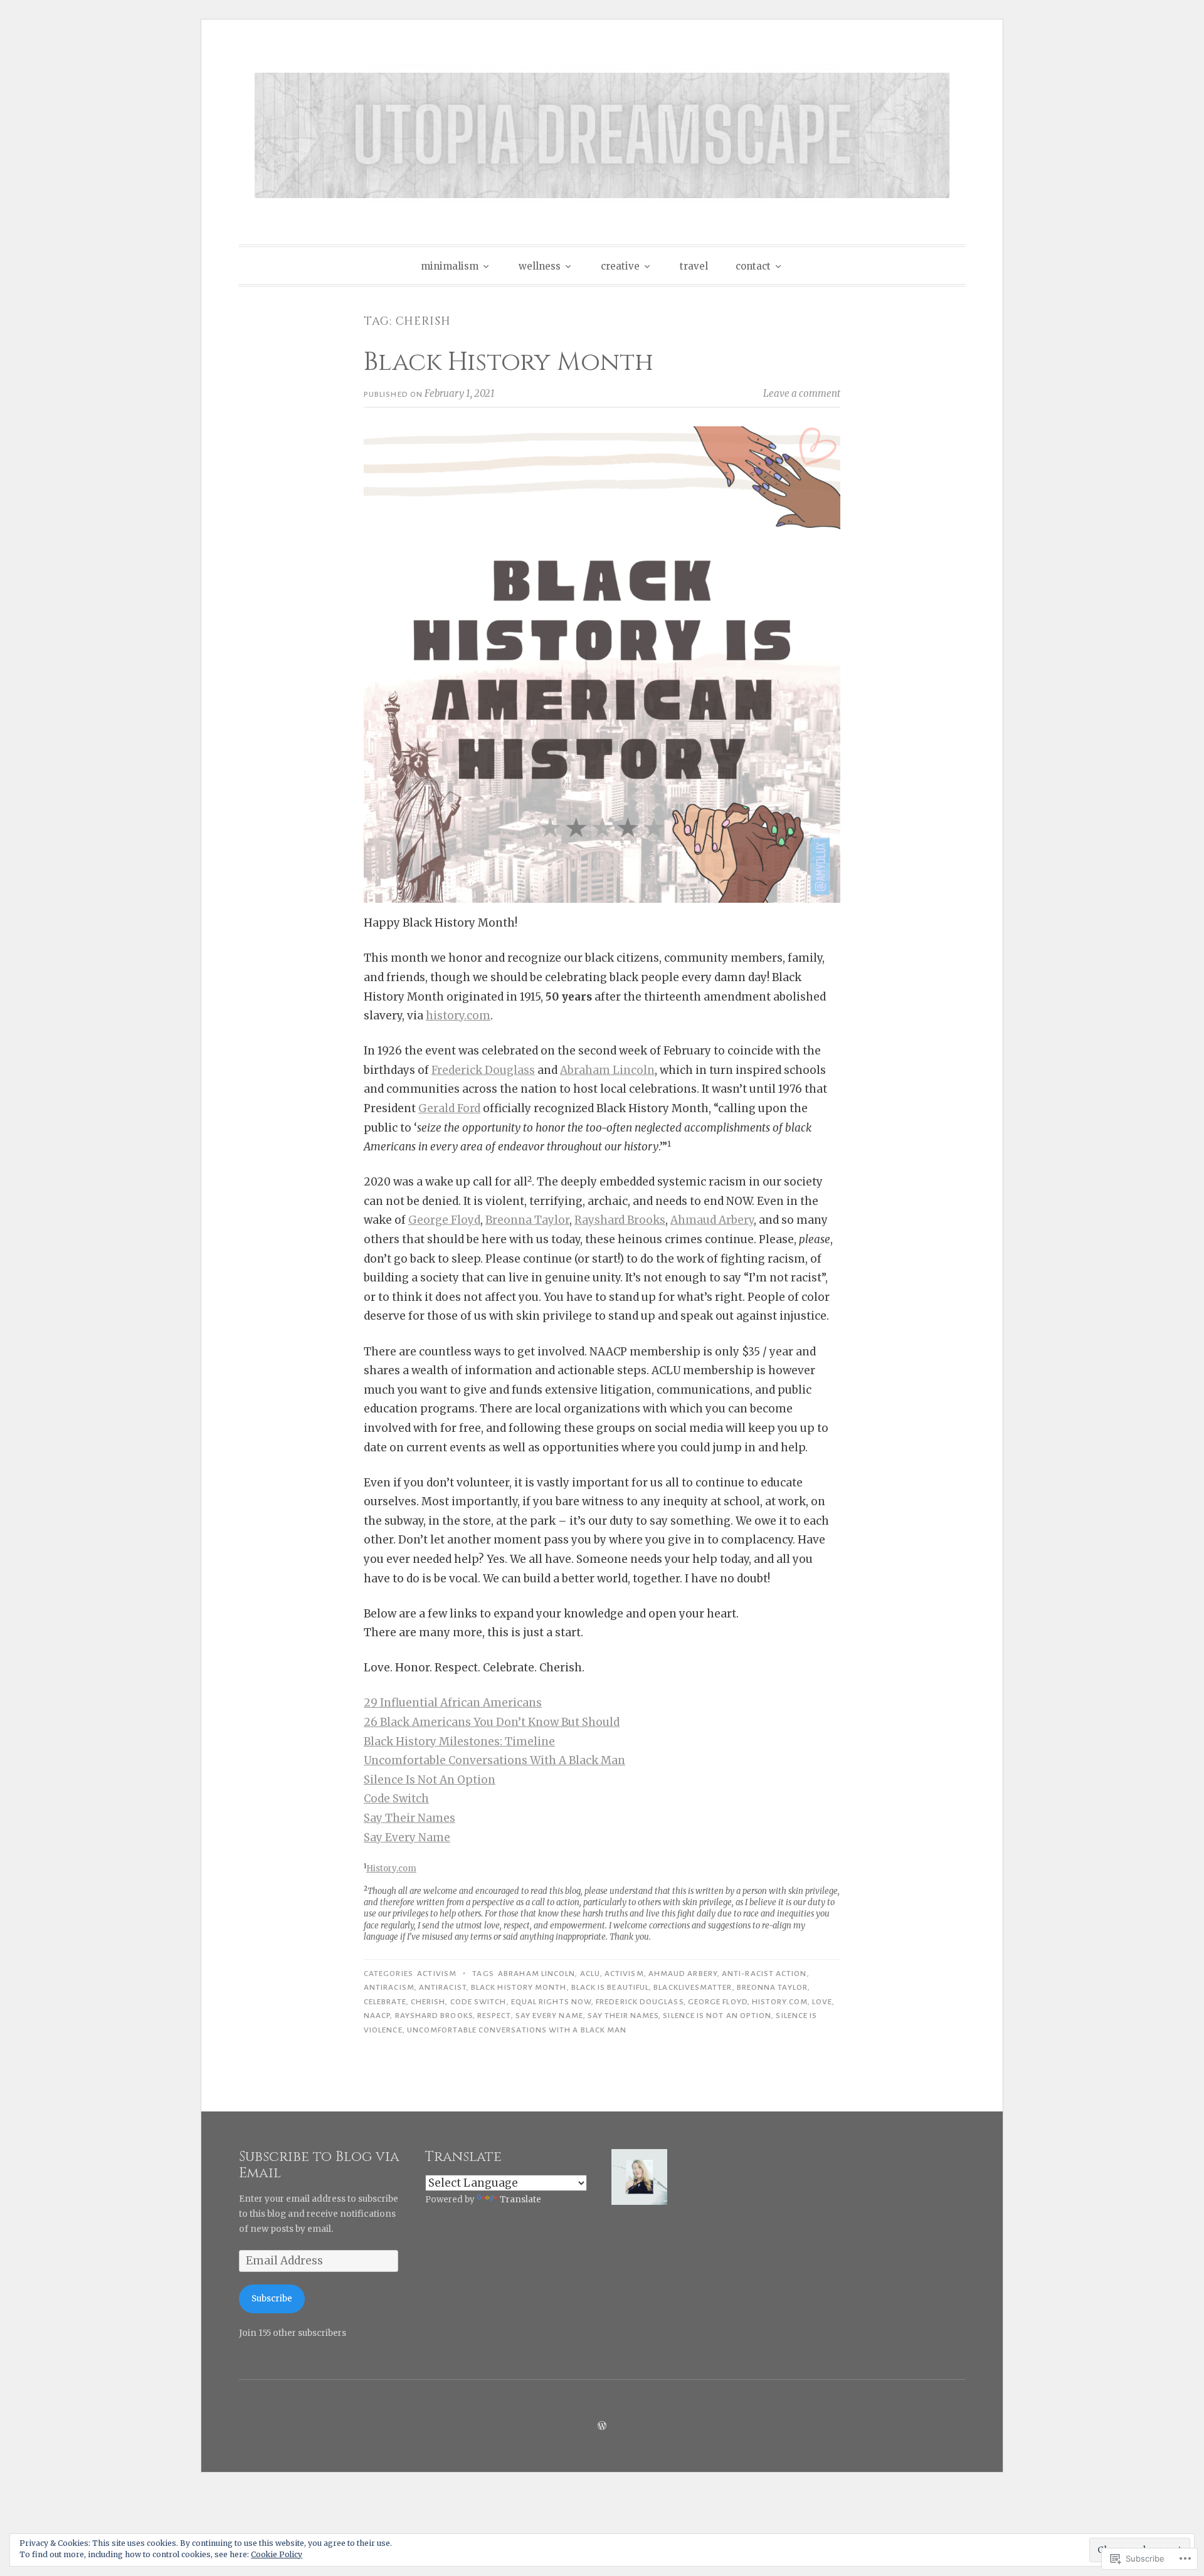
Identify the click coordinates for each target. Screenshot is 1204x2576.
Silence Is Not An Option (430, 1780)
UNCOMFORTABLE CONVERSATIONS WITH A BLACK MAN (517, 2030)
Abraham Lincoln (607, 1070)
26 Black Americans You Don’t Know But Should (492, 1722)
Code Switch (396, 1799)
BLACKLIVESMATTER (693, 1987)
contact (753, 266)
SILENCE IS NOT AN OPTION (717, 2016)
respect (494, 2016)
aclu (590, 1974)
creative (620, 266)
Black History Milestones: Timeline (459, 1742)
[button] (639, 2179)
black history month (519, 1987)
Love (822, 2002)
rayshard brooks (434, 2016)
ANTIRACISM (389, 1987)
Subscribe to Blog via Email (319, 2165)
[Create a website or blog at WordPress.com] (602, 2426)
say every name (549, 2016)
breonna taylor (772, 1987)
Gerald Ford (449, 1108)
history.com (458, 1016)
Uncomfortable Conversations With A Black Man (494, 1760)
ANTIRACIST (443, 1987)
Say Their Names (409, 1818)
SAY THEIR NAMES (623, 2016)
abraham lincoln (536, 1974)
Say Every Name (407, 1837)
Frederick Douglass (483, 1070)
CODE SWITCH (478, 2002)
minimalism (450, 266)
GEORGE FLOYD (718, 2002)
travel (694, 266)
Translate (520, 2200)
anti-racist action (764, 1974)
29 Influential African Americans (453, 1703)
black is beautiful (610, 1987)
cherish (428, 2002)
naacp (377, 2016)
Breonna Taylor (527, 1220)
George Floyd (444, 1220)
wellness (540, 266)
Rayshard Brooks (620, 1220)
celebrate (385, 2002)
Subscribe (272, 2299)
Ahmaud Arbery (712, 1220)
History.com (391, 1869)
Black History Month (509, 362)
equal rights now (551, 2002)
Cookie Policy (277, 2554)
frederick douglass (639, 2002)
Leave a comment (802, 393)
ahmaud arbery (683, 1974)
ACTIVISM (437, 1974)
